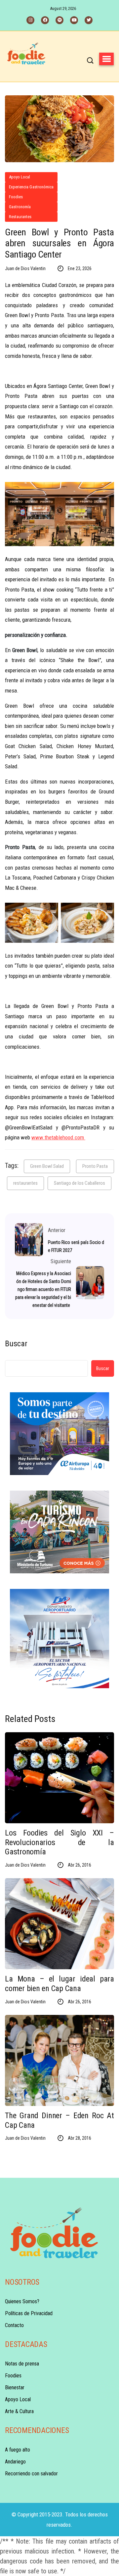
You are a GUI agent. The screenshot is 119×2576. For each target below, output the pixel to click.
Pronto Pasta (95, 1166)
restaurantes (25, 1183)
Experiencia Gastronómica (31, 187)
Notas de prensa (22, 2364)
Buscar (16, 1344)
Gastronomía (20, 207)
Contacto (14, 2325)
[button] (106, 59)
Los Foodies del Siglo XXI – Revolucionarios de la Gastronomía (59, 1842)
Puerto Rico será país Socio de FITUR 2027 (76, 1246)
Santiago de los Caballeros (79, 1183)
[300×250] (59, 1434)
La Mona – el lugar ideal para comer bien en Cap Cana (59, 1984)
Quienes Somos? (22, 2301)
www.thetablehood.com (58, 1137)
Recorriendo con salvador (31, 2474)
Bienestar (15, 2387)
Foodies (16, 197)
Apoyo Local (20, 177)
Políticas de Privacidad (29, 2313)
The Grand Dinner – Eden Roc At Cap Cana (59, 2120)
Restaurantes (20, 217)
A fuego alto (18, 2450)
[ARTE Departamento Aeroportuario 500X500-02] (59, 1639)
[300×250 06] (59, 1532)
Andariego (15, 2462)
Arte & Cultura (19, 2411)
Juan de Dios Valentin (25, 268)
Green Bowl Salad (47, 1166)
